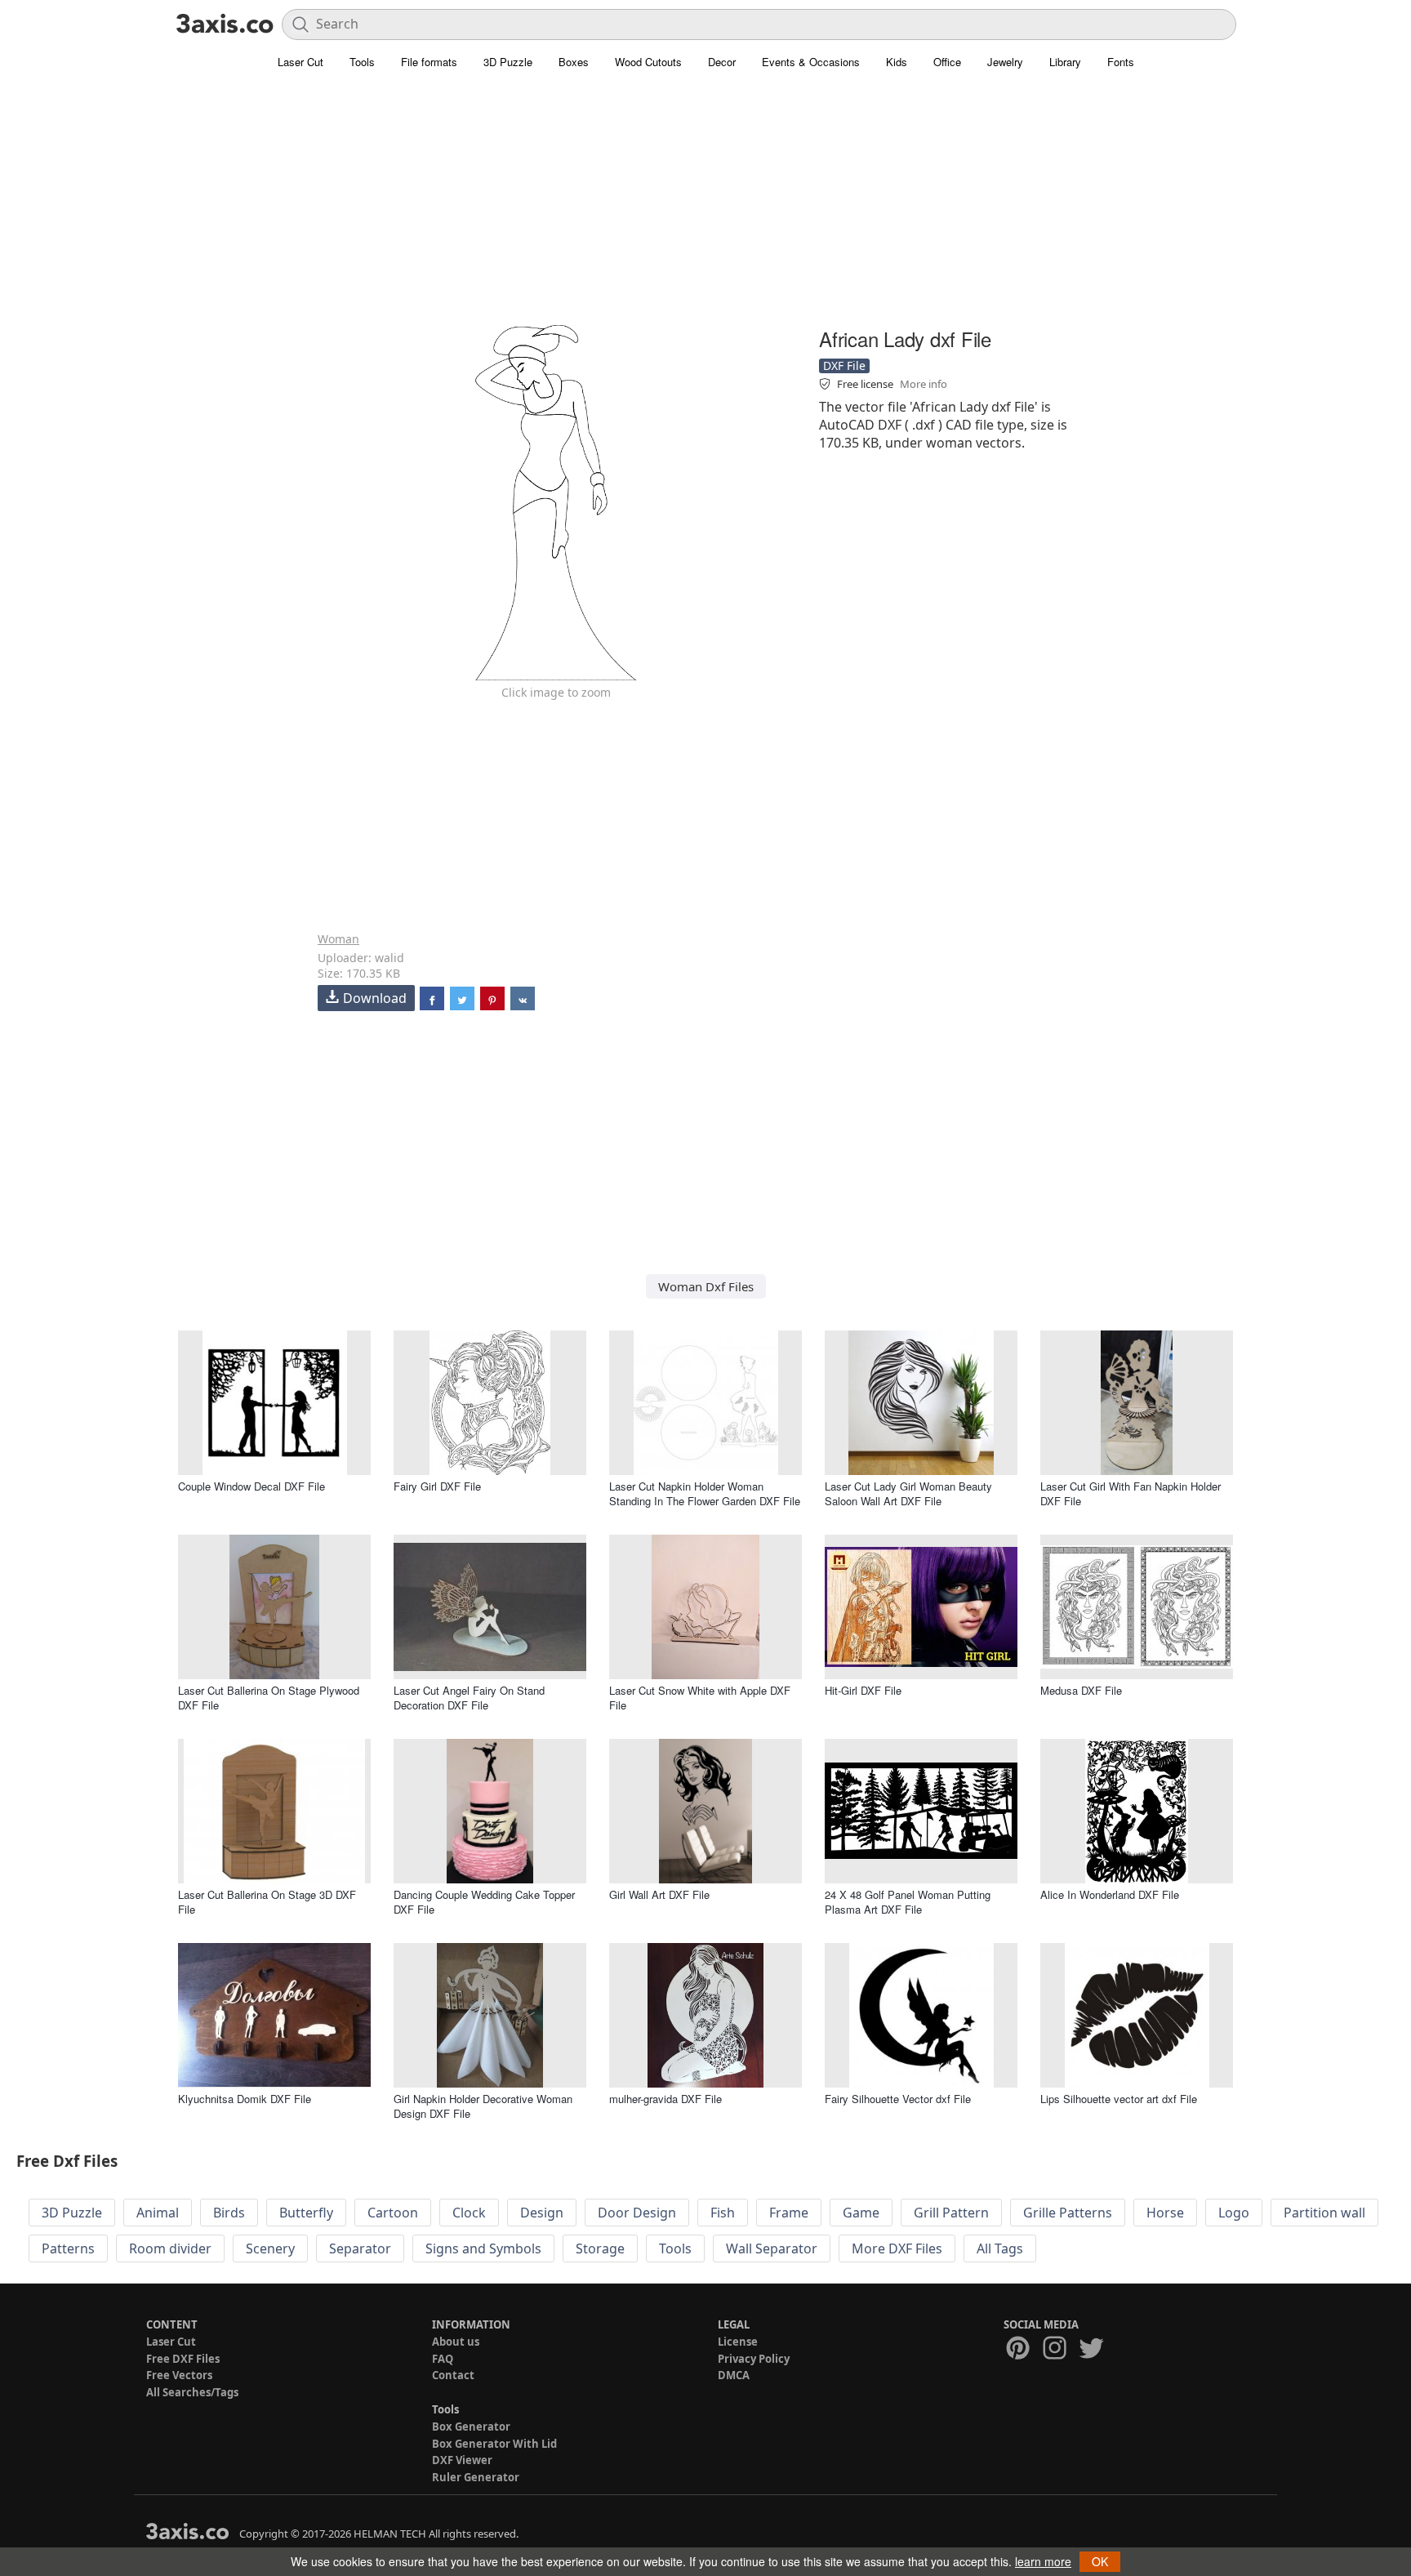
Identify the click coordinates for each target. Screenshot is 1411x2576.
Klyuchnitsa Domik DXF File (245, 2099)
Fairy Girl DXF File (437, 1486)
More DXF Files (897, 2248)
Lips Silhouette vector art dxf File (1119, 2099)
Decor (722, 62)
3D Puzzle (508, 62)
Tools (362, 62)
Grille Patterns (1068, 2213)
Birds (229, 2213)
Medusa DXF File (1081, 1690)
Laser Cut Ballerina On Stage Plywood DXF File (269, 1698)
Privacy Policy (754, 2359)
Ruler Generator (476, 2477)
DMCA (734, 2375)
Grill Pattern (951, 2213)
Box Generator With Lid (494, 2444)
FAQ (443, 2359)
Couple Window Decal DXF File (251, 1486)
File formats (429, 62)
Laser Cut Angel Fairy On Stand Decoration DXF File (469, 1698)
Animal (158, 2213)
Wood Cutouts (648, 62)
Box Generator (471, 2427)
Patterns (68, 2248)
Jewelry (1005, 62)
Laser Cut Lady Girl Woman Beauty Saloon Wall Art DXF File (908, 1493)
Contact (453, 2375)
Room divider (170, 2248)
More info (924, 384)
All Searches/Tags (192, 2392)
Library (1065, 62)
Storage (600, 2248)
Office (947, 62)
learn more (1043, 2561)
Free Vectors (179, 2375)
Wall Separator (772, 2248)
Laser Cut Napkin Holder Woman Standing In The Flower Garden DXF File (705, 1493)
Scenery (270, 2248)
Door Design (637, 2213)
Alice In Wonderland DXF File (1110, 1894)
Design (542, 2213)
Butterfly (306, 2213)
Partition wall (1324, 2213)
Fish (723, 2213)
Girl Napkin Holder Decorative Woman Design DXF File (483, 2106)
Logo (1234, 2213)
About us (456, 2342)
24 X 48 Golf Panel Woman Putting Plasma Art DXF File (908, 1902)
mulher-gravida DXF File (665, 2099)
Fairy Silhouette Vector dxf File (898, 2099)
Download (375, 998)
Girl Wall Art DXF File (659, 1894)
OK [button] (1100, 2561)
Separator (360, 2248)
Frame (789, 2213)
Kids (897, 62)
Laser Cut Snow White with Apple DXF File (700, 1698)
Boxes (574, 62)
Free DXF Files (183, 2359)
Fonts (1121, 62)
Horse (1165, 2213)
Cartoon (393, 2213)
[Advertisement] (705, 208)
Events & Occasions (811, 62)
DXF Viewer (462, 2460)
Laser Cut (300, 62)
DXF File (844, 365)
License (738, 2342)
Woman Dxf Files (706, 1286)
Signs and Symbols (483, 2248)
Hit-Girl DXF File (863, 1690)
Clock (469, 2213)
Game (861, 2213)
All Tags (1000, 2248)
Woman (338, 939)
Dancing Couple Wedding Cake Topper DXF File (484, 1902)
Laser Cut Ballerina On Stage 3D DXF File (267, 1902)
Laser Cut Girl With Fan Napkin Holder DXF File (1131, 1493)
